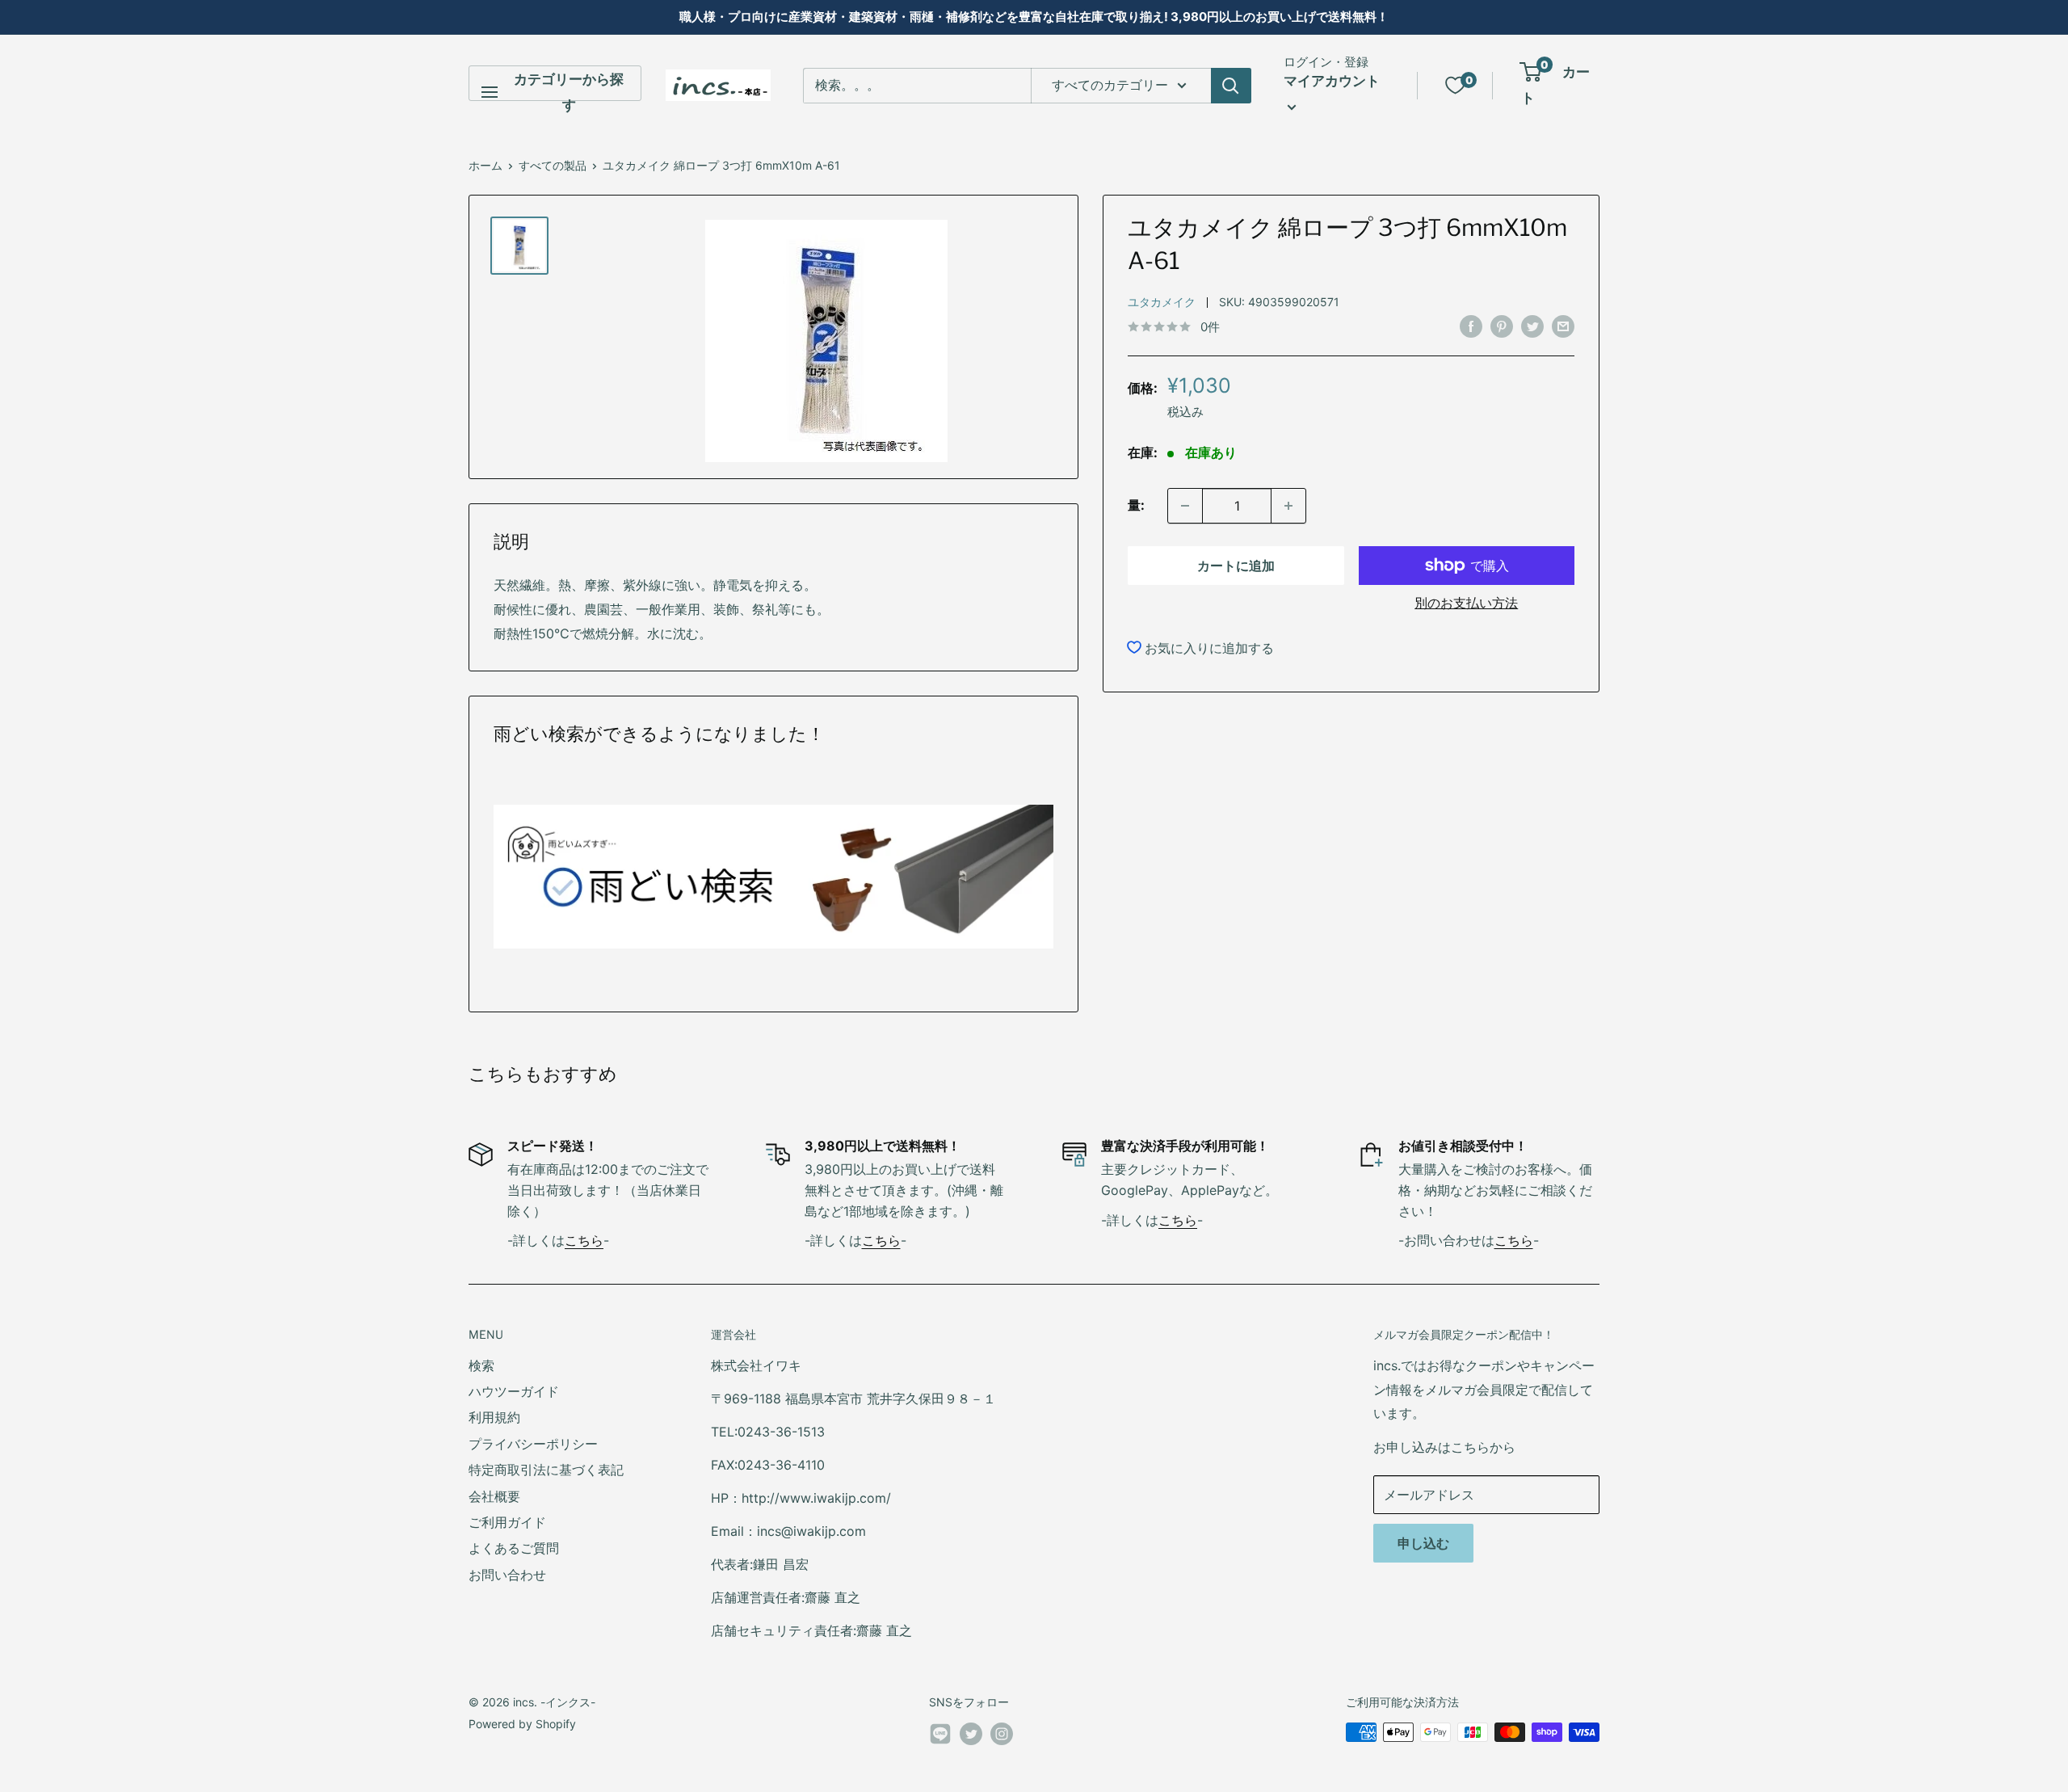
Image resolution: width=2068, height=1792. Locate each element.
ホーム (485, 165)
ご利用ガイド (507, 1522)
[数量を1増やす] (1288, 506)
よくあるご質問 (514, 1548)
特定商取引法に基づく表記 (546, 1470)
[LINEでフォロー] (940, 1737)
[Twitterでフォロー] (971, 1734)
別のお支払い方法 (1466, 603)
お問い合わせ (507, 1575)
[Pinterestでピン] (1502, 326)
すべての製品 (553, 165)
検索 (481, 1365)
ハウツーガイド (514, 1391)
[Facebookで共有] (1471, 326)
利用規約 (494, 1417)
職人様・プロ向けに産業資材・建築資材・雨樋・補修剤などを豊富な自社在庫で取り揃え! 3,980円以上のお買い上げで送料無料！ (1034, 17)
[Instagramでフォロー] (1002, 1734)
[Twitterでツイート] (1532, 326)
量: (1136, 505)
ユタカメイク (1162, 302)
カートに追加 (1236, 566)
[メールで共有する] (1563, 326)
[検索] (1231, 86)
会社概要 (494, 1496)
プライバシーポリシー (533, 1444)
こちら (584, 1240)
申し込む (1423, 1543)
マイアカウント (1332, 81)
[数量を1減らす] (1185, 506)
